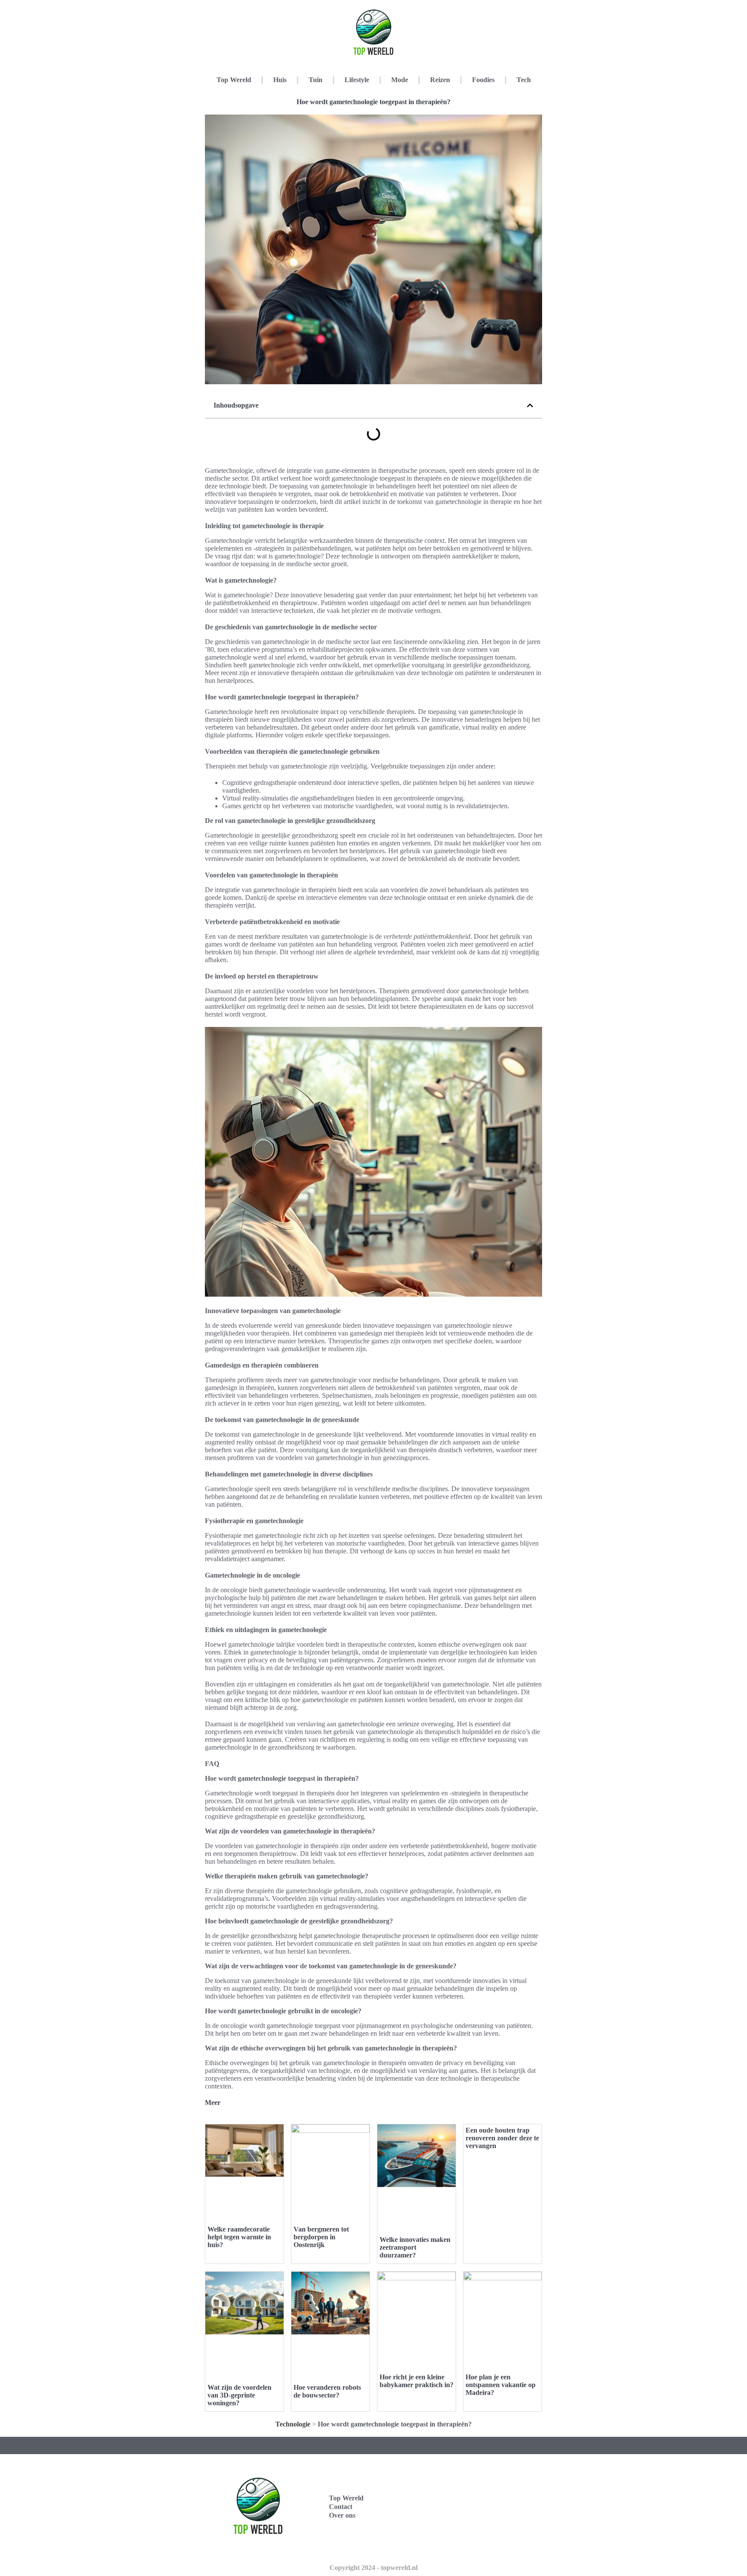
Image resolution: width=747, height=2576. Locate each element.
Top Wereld (234, 80)
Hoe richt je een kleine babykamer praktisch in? (417, 2381)
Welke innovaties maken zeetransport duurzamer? (415, 2247)
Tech (524, 80)
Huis (280, 80)
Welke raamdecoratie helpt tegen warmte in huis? (239, 2237)
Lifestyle (357, 80)
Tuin (316, 80)
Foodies (483, 80)
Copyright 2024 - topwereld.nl (373, 2568)
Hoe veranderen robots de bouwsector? (327, 2391)
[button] (530, 405)
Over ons (342, 2515)
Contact (341, 2507)
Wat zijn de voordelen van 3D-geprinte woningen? (239, 2395)
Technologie (293, 2424)
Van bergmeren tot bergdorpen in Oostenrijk (321, 2237)
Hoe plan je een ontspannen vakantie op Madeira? (501, 2385)
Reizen (440, 80)
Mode (400, 80)
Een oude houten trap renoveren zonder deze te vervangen (502, 2138)
